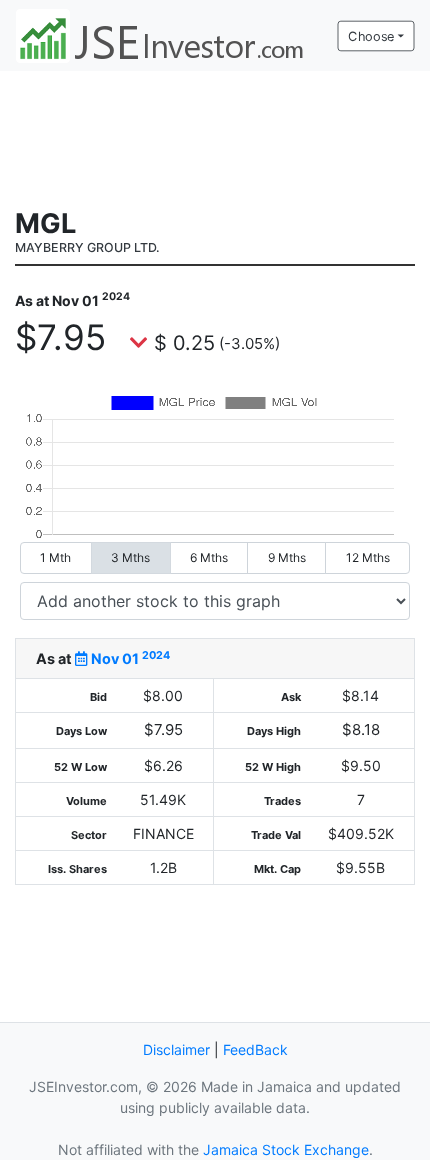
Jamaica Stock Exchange (286, 1149)
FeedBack (255, 1049)
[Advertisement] (215, 137)
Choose (371, 36)
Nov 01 (129, 658)
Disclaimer (176, 1049)
